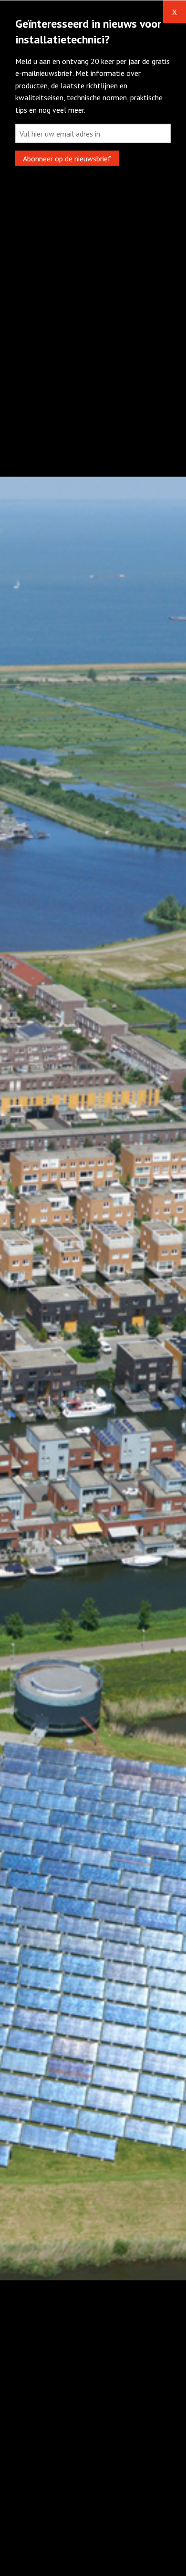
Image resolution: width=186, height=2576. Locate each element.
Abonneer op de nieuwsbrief (67, 158)
